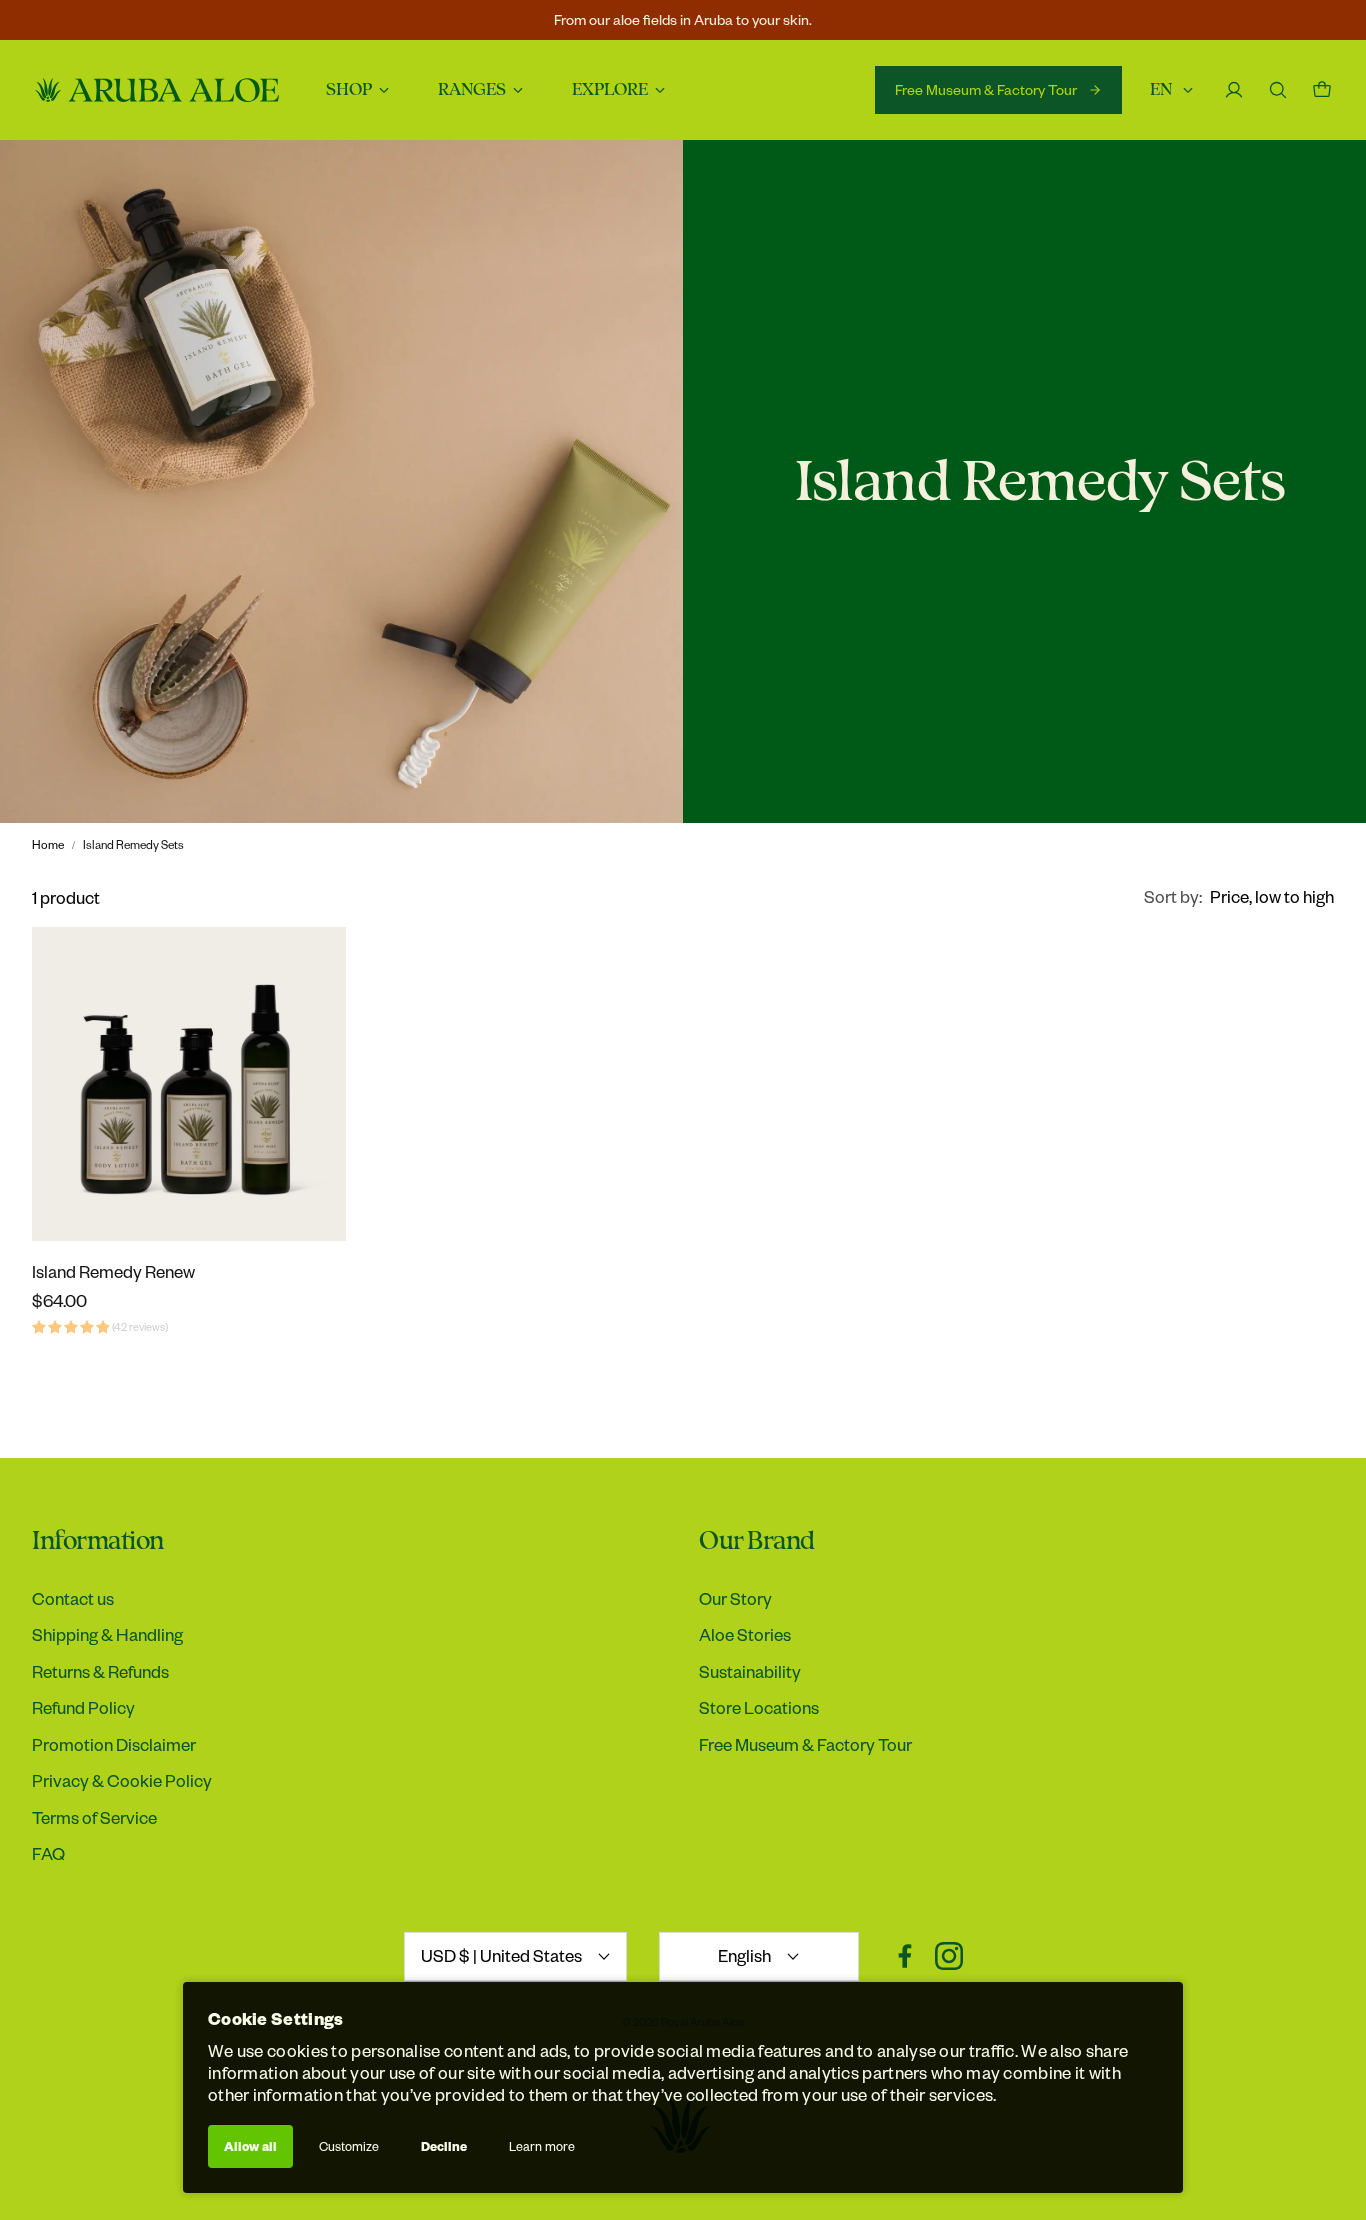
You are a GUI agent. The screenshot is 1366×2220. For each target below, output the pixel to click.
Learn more (542, 2146)
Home (48, 844)
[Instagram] (949, 1956)
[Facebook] (905, 1956)
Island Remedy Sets (133, 844)
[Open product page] (189, 1084)
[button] (1239, 896)
